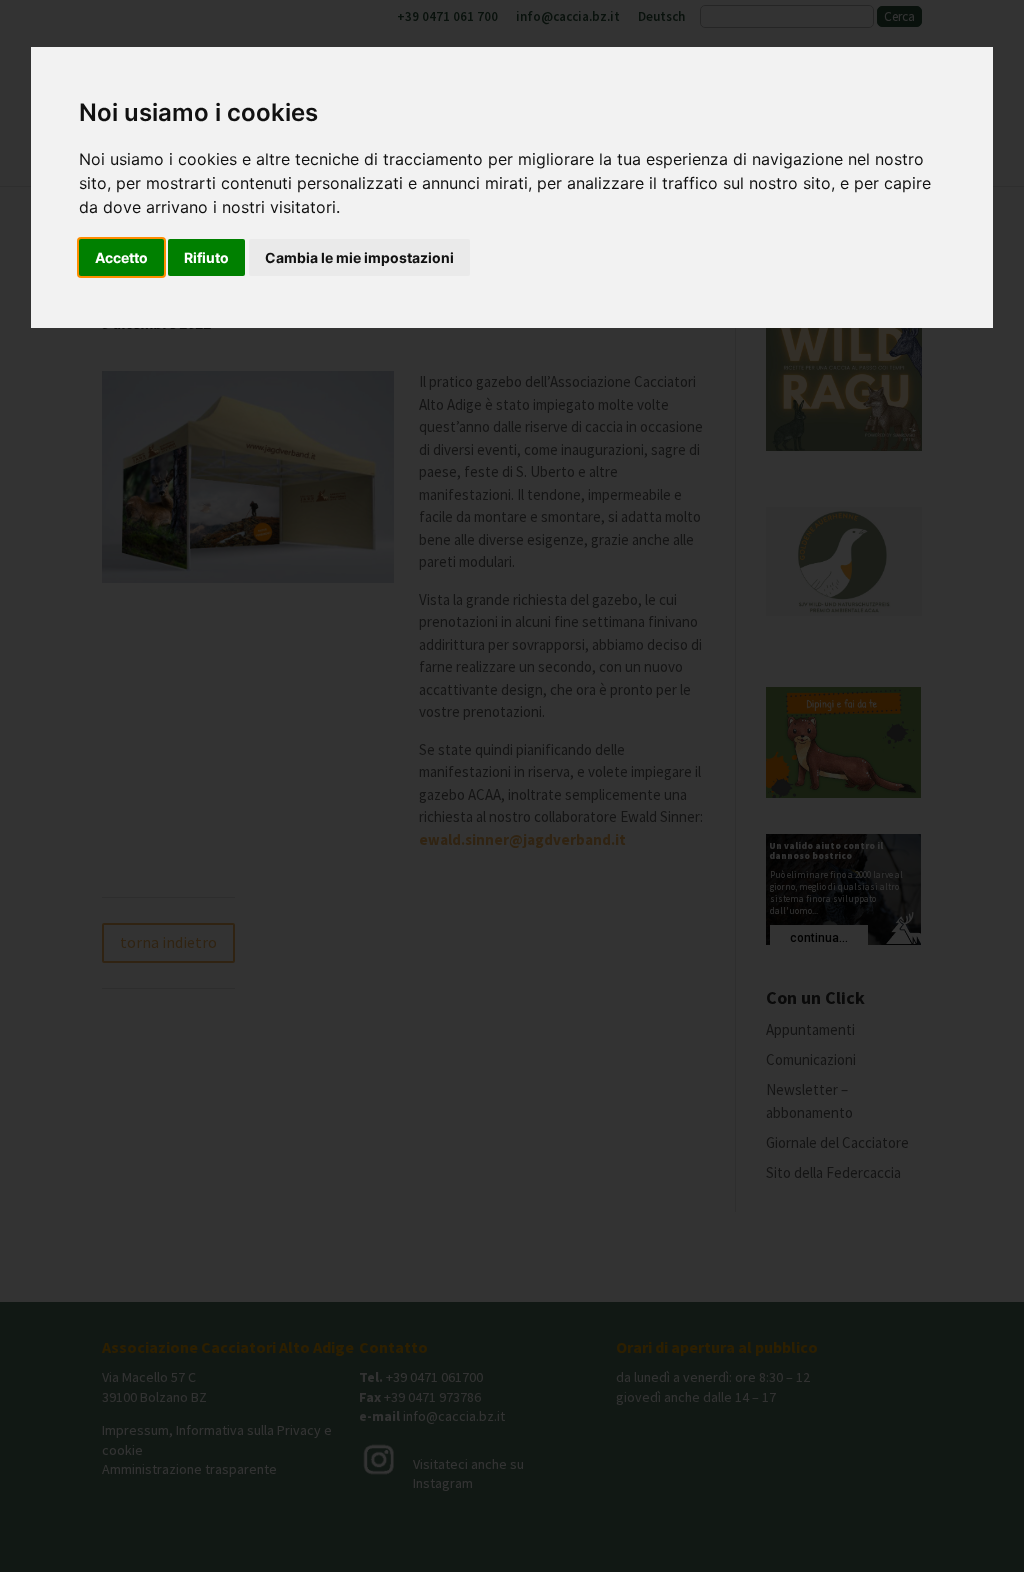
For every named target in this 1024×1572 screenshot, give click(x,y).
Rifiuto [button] (206, 257)
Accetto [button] (121, 257)
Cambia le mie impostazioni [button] (359, 257)
